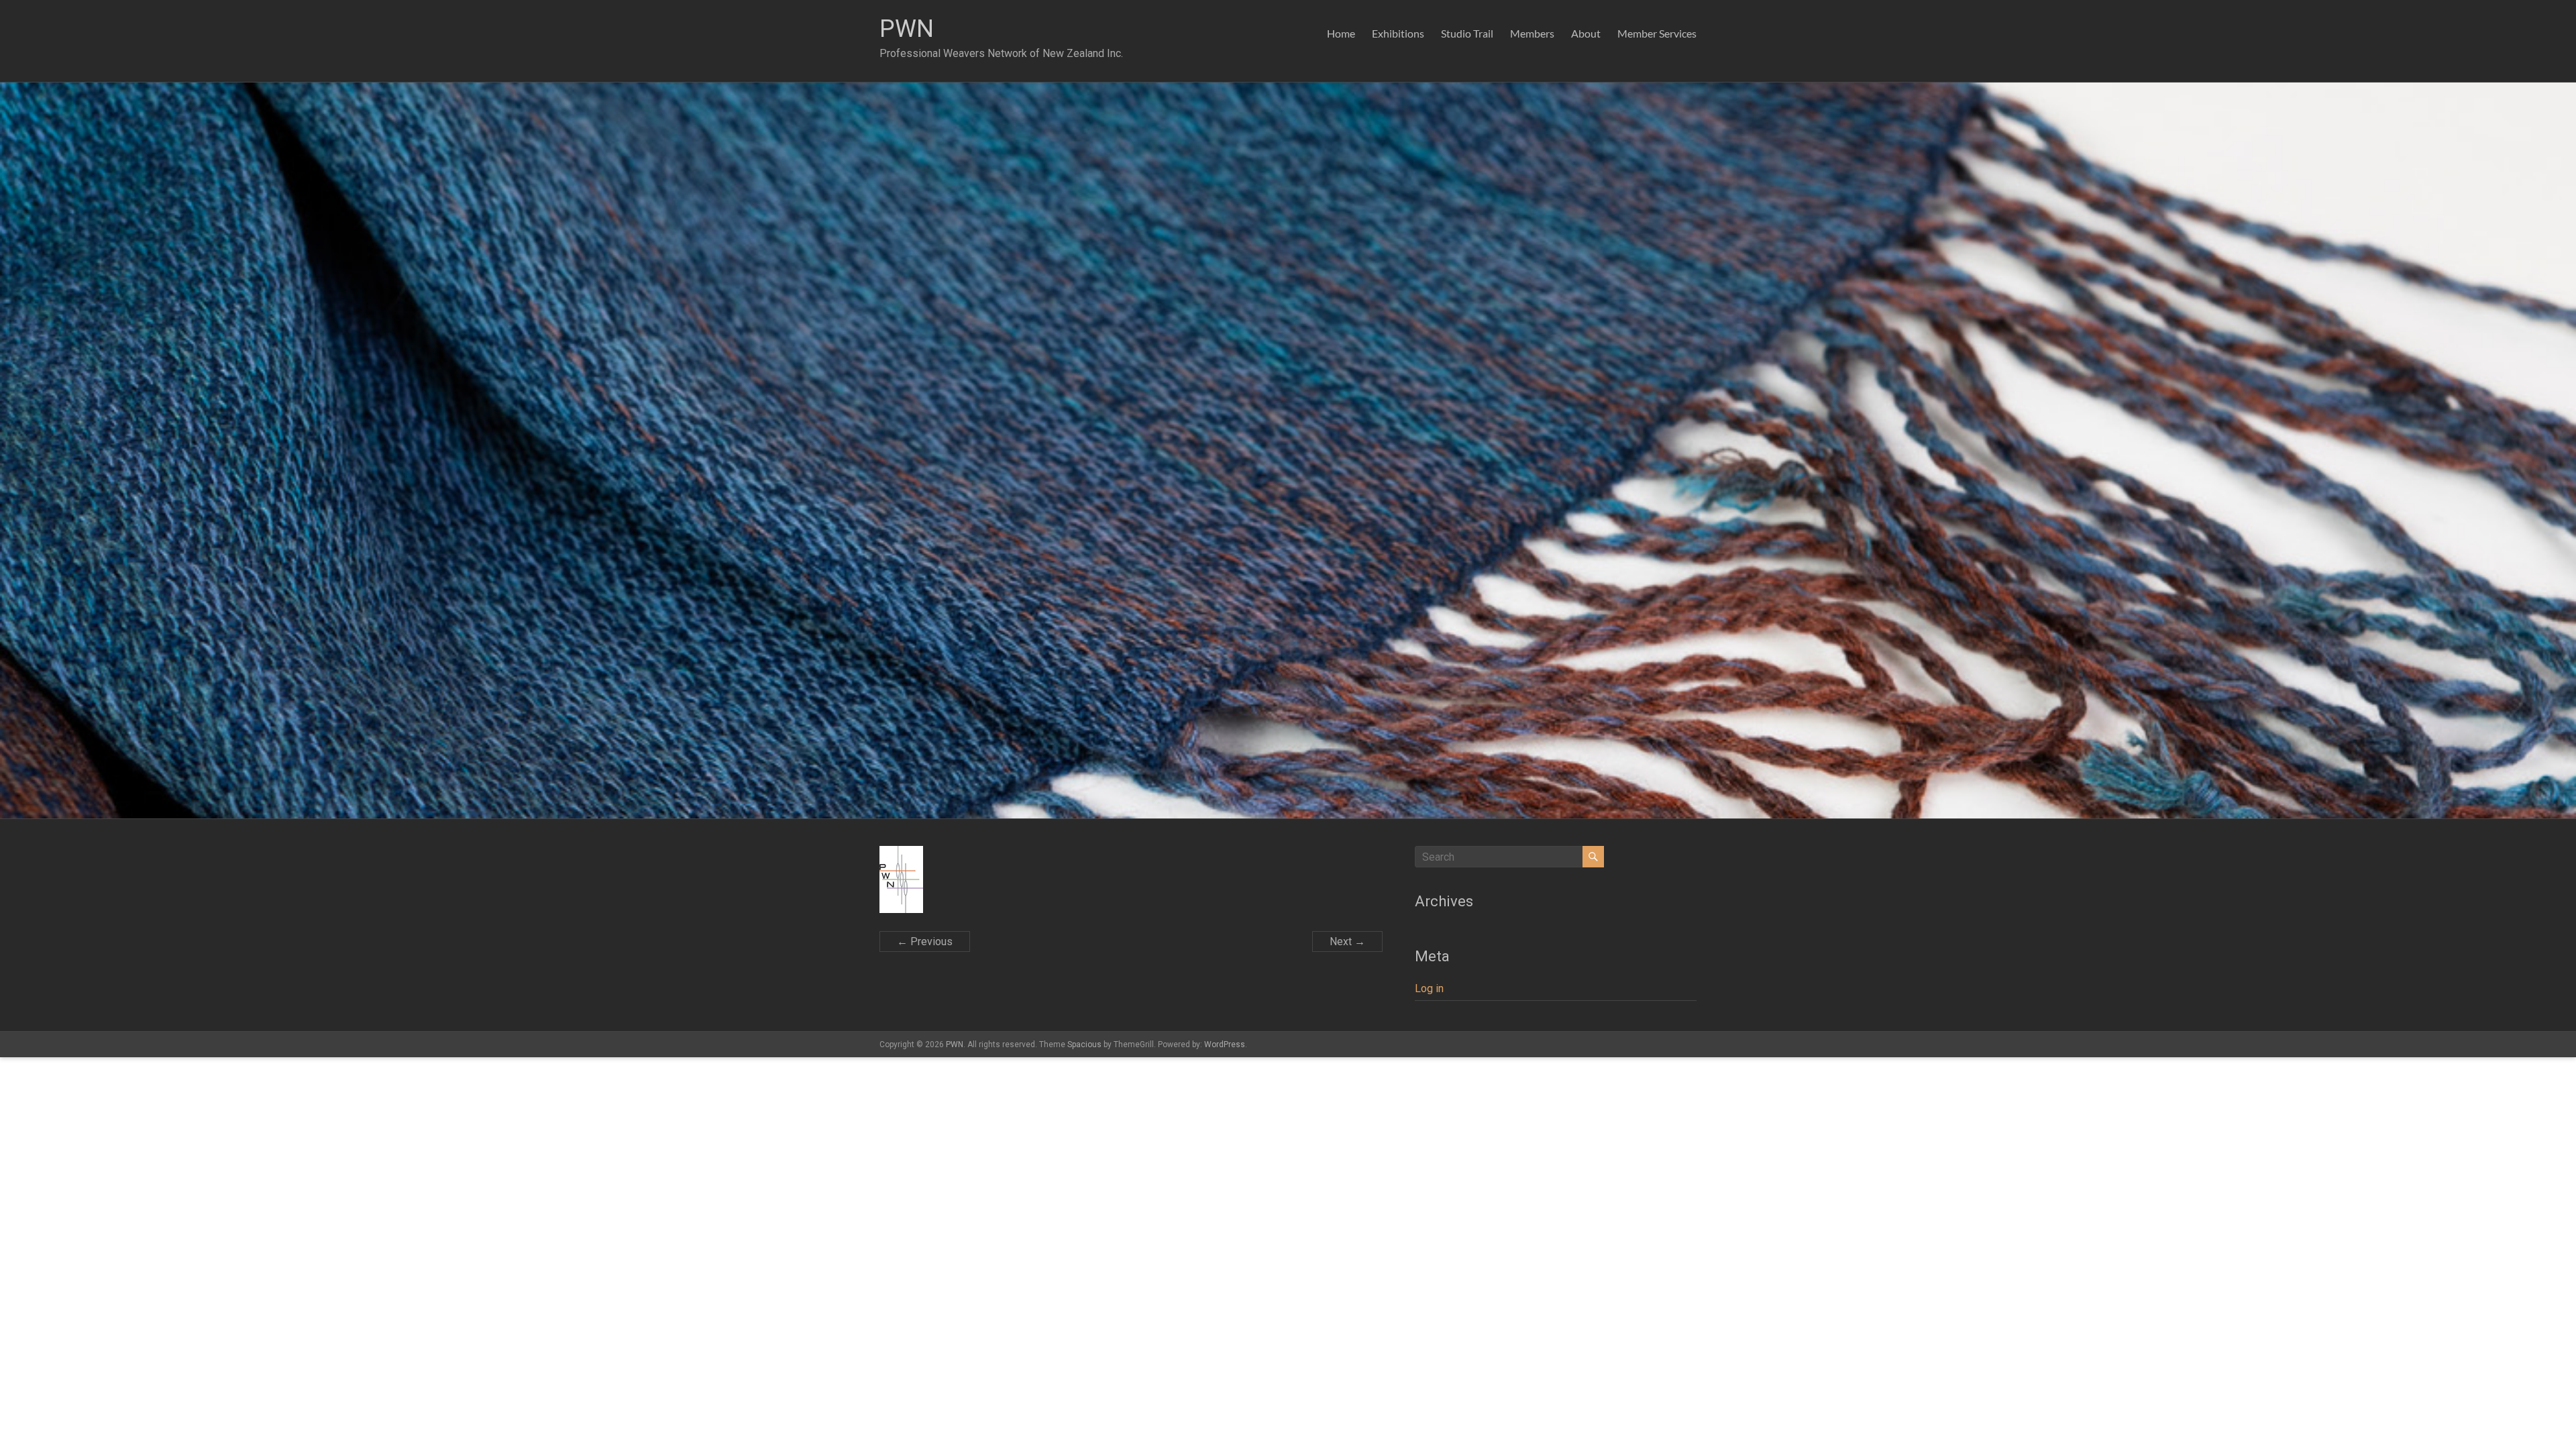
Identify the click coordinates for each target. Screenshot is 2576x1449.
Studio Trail (1467, 33)
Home (1341, 33)
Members (1532, 33)
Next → (1347, 942)
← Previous (925, 942)
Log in (1429, 988)
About (1586, 33)
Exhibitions (1398, 33)
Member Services (1657, 33)
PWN (907, 29)
